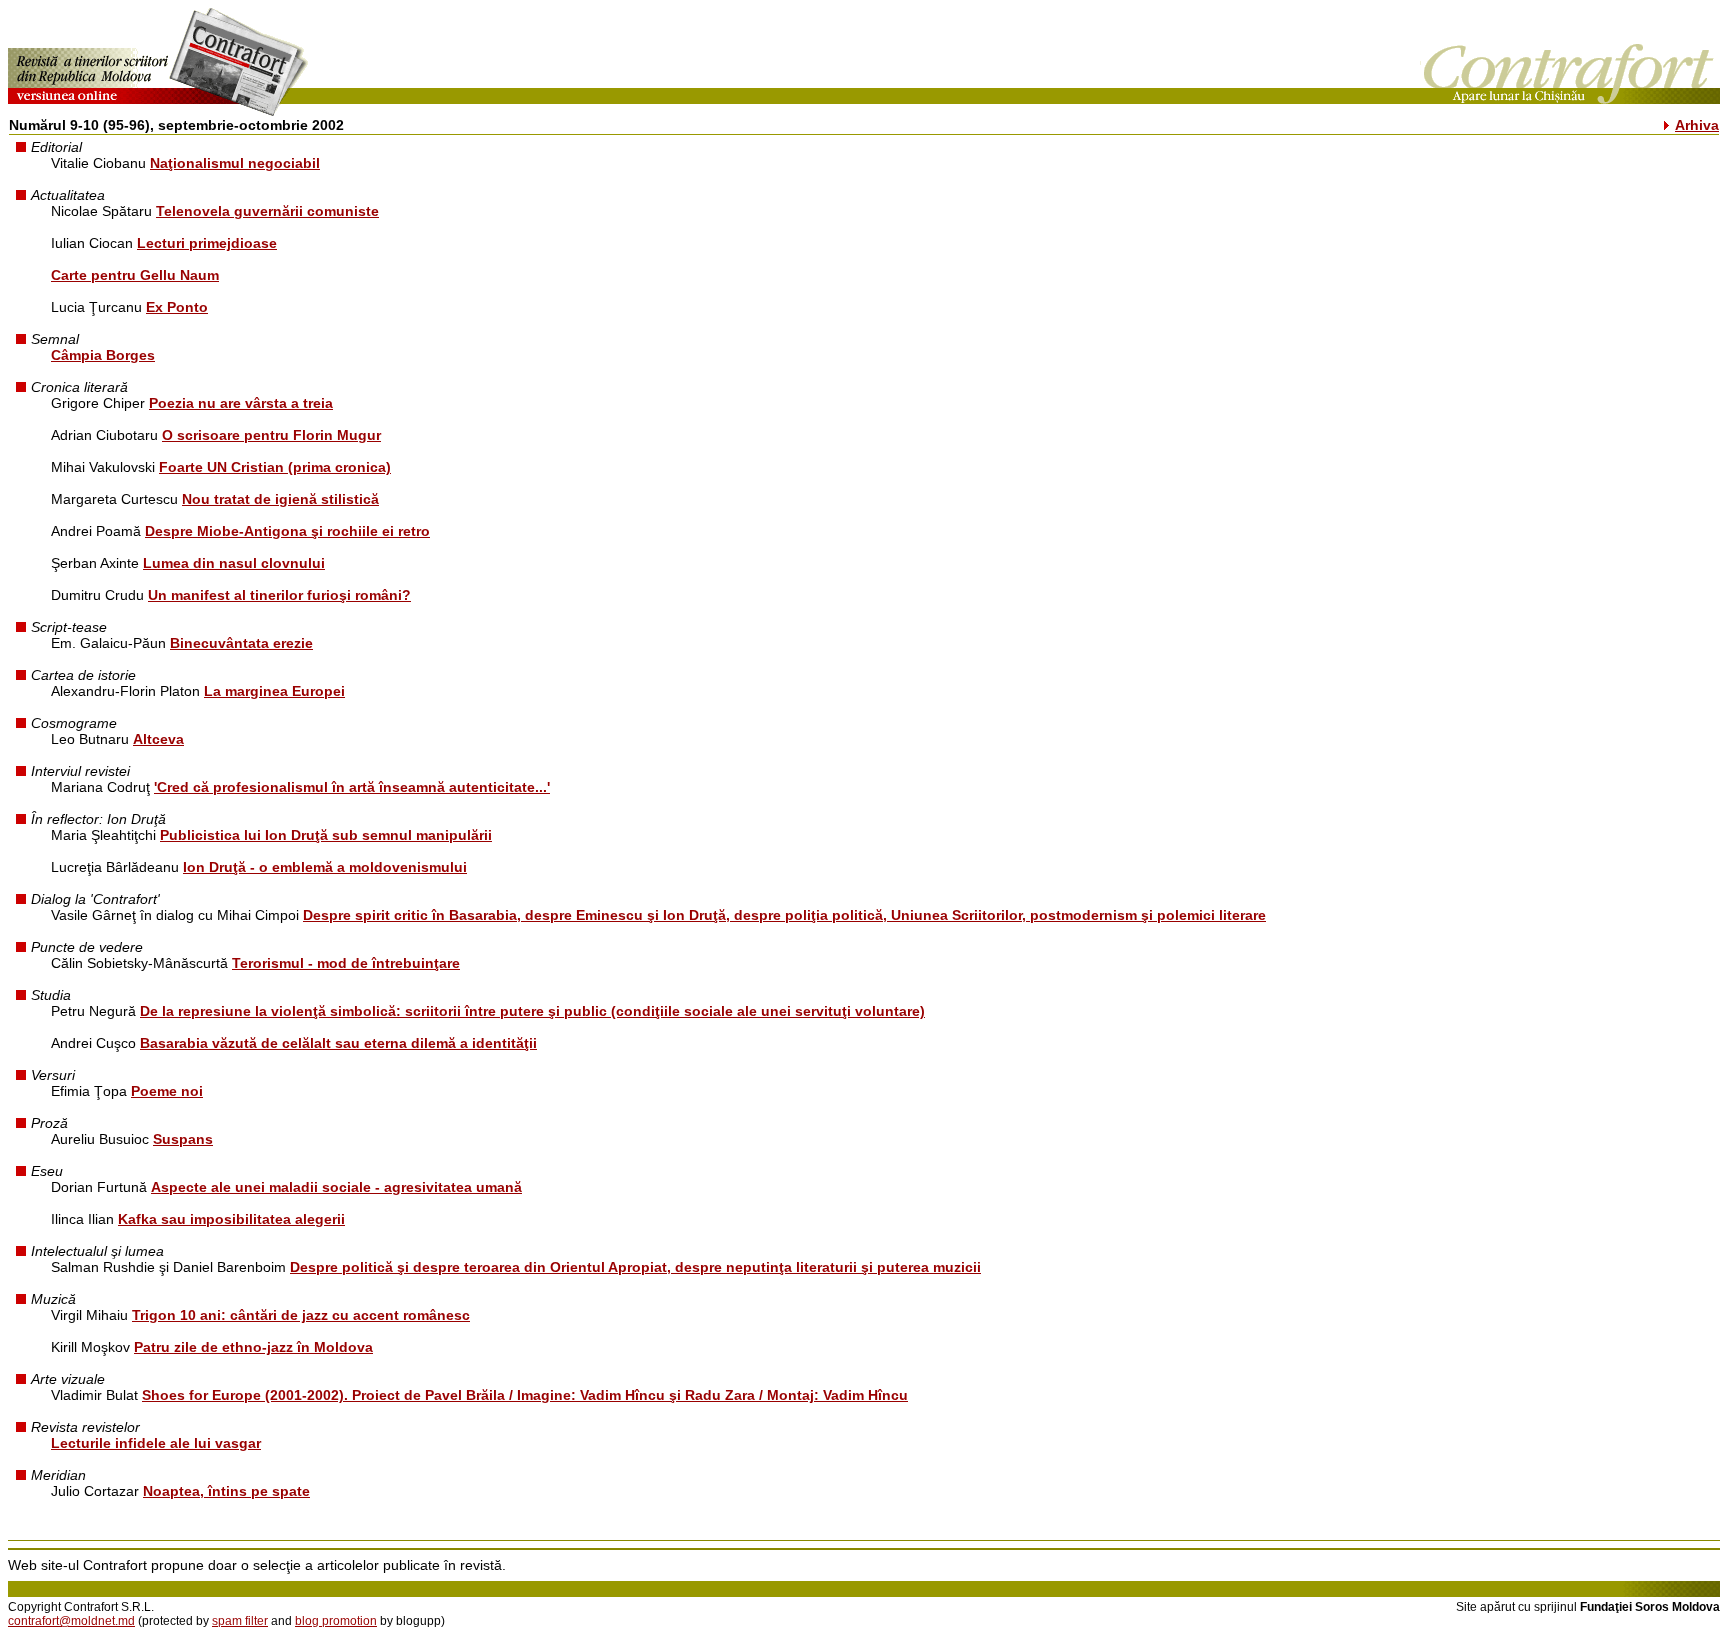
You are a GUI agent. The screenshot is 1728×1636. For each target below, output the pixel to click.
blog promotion (336, 1621)
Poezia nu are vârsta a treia (241, 403)
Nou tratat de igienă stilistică (280, 499)
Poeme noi (167, 1091)
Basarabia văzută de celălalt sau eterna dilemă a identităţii (338, 1043)
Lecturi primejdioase (207, 243)
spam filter (240, 1621)
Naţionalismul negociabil (235, 163)
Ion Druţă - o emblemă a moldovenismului (325, 867)
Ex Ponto (177, 307)
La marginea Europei (274, 691)
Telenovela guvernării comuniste (267, 211)
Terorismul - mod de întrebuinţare (346, 963)
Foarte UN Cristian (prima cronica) (275, 467)
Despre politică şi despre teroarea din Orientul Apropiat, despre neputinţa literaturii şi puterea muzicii (635, 1267)
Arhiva (1697, 125)
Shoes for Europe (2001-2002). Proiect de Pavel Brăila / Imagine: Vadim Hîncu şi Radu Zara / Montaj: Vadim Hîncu (525, 1395)
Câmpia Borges (103, 355)
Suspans (183, 1139)
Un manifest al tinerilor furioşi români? (279, 595)
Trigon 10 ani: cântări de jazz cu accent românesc (301, 1315)
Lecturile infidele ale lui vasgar (156, 1443)
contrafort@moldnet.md (71, 1621)
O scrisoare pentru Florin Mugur (271, 435)
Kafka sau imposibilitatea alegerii (231, 1219)
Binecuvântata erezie (241, 643)
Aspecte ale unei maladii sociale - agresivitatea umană (336, 1187)
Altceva (158, 739)
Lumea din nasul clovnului (234, 563)
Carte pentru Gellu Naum (135, 275)
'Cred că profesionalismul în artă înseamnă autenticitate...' (352, 787)
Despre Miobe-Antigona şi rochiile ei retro (287, 531)
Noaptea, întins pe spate (226, 1491)
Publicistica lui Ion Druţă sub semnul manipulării (326, 835)
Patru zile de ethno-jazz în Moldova (253, 1347)
